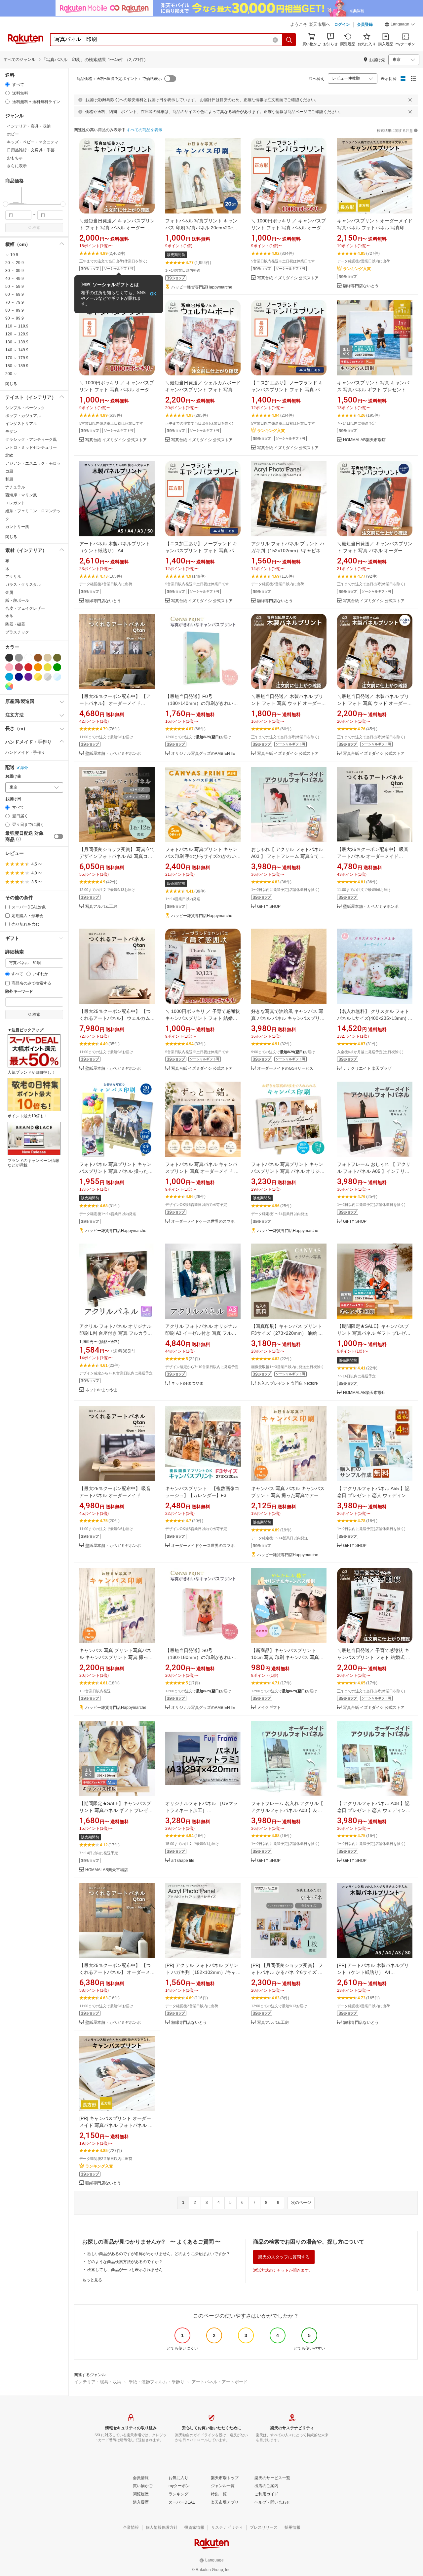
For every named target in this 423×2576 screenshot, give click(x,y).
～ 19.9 (12, 255)
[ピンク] (9, 667)
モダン (11, 432)
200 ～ (11, 374)
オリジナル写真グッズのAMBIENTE (203, 754)
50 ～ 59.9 (15, 287)
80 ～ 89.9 (15, 310)
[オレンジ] (38, 667)
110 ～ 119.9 (17, 326)
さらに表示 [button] (17, 166)
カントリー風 (17, 527)
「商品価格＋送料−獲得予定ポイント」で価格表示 (117, 79)
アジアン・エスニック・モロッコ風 (33, 467)
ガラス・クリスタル (23, 585)
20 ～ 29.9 (15, 263)
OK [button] (153, 294)
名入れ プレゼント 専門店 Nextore (288, 1384)
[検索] (289, 40)
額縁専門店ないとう (361, 286)
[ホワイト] (28, 658)
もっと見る (92, 2280)
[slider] (5, 204)
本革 (9, 616)
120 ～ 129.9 (17, 334)
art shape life (183, 1861)
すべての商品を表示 (144, 130)
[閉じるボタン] (410, 100)
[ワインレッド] (19, 667)
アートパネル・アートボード (220, 2382)
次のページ (301, 2203)
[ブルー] (9, 677)
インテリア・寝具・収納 (98, 2382)
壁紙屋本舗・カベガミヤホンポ (113, 754)
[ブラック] (9, 658)
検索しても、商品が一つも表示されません (125, 2270)
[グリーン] (57, 667)
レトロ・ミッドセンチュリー (31, 447)
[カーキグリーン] (57, 658)
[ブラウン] (38, 658)
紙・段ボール (17, 600)
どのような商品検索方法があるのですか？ (125, 2262)
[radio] (7, 84)
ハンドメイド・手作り (25, 752)
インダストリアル (21, 424)
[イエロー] (48, 667)
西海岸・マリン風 (21, 495)
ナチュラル (15, 487)
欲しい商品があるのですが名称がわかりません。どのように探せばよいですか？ (159, 2254)
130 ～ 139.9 (17, 342)
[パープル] (28, 677)
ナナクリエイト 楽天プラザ (367, 1069)
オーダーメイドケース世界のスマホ (203, 1222)
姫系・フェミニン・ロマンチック (33, 515)
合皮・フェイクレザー (25, 608)
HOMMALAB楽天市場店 (364, 440)
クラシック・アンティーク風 (31, 440)
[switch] (58, 836)
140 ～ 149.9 (17, 350)
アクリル (13, 577)
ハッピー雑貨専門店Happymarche (202, 287)
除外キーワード (19, 992)
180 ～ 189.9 (17, 366)
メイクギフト (269, 1708)
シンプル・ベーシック (25, 408)
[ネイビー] (19, 677)
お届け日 (13, 799)
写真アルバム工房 (101, 907)
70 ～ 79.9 (15, 302)
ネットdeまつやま (101, 1390)
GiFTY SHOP (269, 907)
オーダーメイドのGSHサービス (285, 1069)
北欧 (9, 455)
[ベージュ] (48, 658)
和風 (9, 479)
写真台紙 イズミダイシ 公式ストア (288, 278)
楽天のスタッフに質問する (284, 2257)
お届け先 (13, 776)
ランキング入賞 (357, 269)
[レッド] (28, 667)
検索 (36, 228)
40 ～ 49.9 (15, 279)
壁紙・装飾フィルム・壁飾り (156, 2382)
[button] (400, 25)
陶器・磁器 (15, 624)
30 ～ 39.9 (15, 271)
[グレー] (19, 658)
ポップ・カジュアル (23, 416)
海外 (24, 768)
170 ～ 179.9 (17, 358)
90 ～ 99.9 (15, 318)
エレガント (15, 503)
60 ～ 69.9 (15, 294)
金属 (9, 593)
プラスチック (17, 632)
